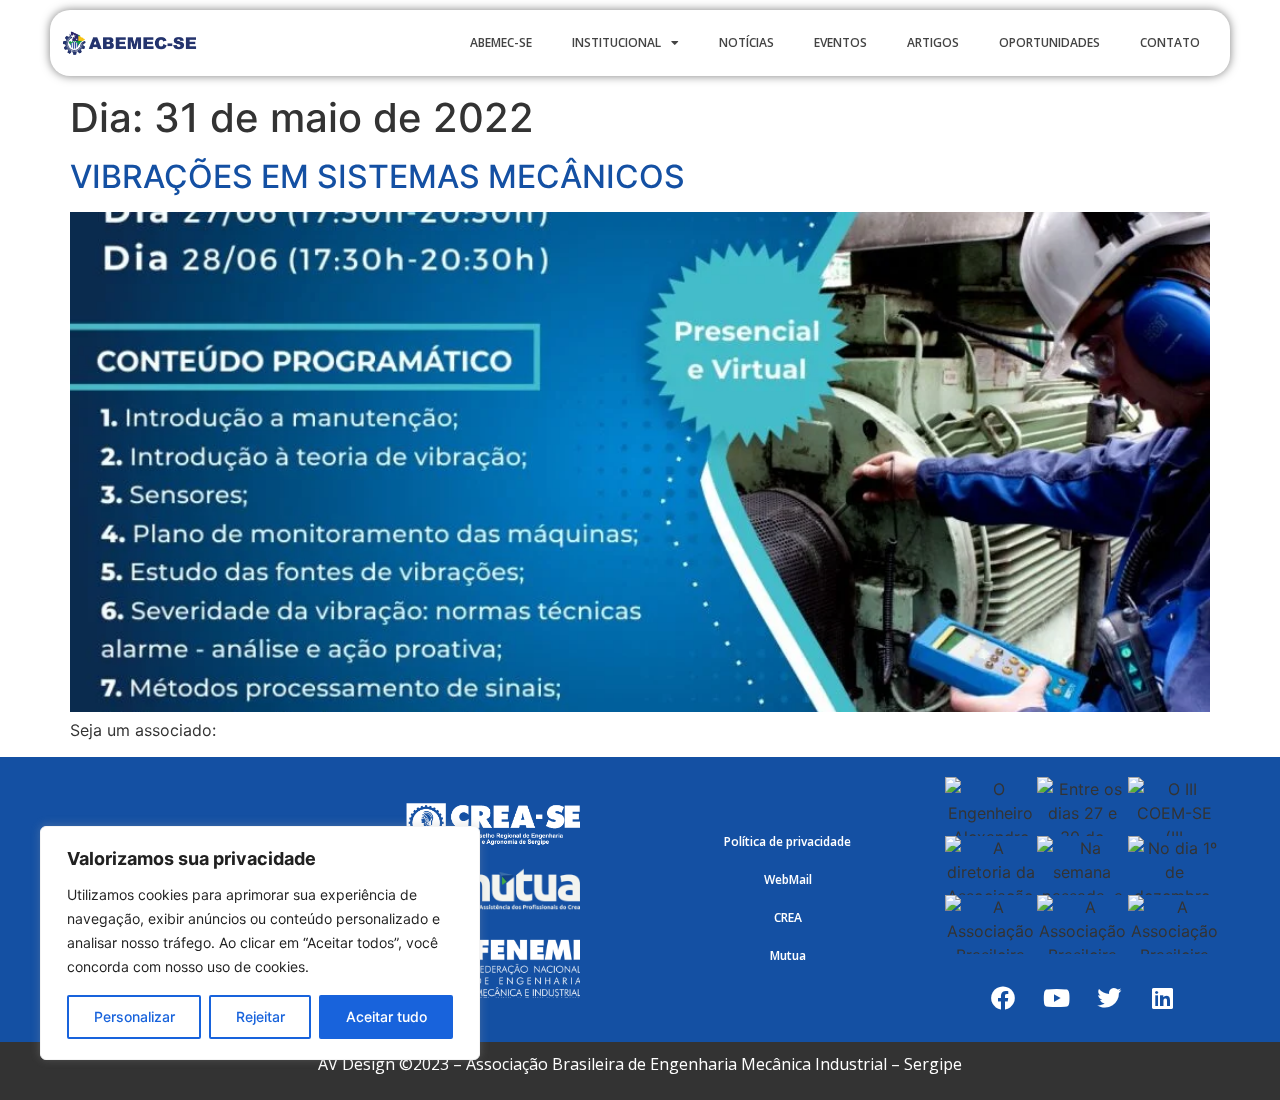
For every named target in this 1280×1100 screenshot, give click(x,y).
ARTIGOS (933, 42)
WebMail (788, 879)
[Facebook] (1003, 998)
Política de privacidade (787, 841)
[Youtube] (1056, 998)
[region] (260, 943)
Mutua (788, 955)
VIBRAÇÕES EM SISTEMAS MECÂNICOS (377, 176)
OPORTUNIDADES (1049, 42)
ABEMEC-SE (501, 42)
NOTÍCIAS (746, 42)
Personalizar (134, 1016)
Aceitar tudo (386, 1016)
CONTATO (1170, 42)
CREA (788, 917)
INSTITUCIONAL (616, 42)
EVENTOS (840, 42)
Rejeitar (260, 1016)
